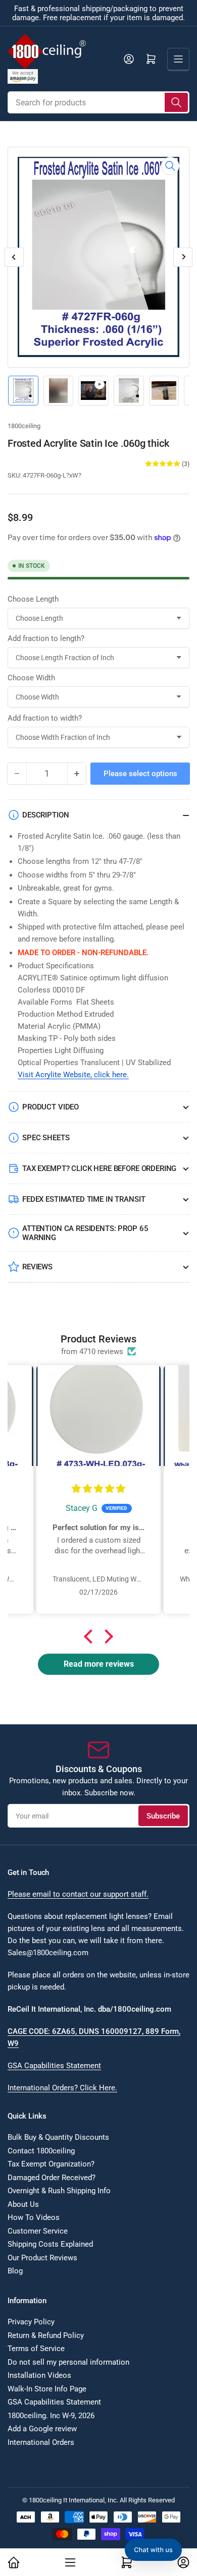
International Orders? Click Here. (62, 2088)
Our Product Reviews (42, 2258)
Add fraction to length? (46, 638)
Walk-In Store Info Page (47, 2389)
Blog (15, 2271)
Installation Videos (39, 2375)
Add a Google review (42, 2429)
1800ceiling (24, 426)
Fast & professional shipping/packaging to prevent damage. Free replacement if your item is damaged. (98, 13)
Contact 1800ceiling (41, 2151)
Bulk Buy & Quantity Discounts (58, 2137)
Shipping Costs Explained (50, 2244)
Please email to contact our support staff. (78, 1894)
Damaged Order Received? (52, 2178)
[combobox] (98, 102)
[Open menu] (178, 59)
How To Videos (34, 2217)
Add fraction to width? (45, 718)
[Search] (176, 102)
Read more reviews (99, 1664)
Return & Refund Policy (46, 2335)
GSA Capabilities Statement (54, 2066)
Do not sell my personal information (68, 2362)
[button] (91, 1636)
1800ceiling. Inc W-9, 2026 (51, 2416)
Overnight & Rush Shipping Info (59, 2191)
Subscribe (163, 1816)
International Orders (41, 2442)
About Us (23, 2204)
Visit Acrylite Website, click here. (73, 1075)
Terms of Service (36, 2349)
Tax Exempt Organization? (51, 2164)
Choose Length (33, 599)
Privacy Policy (31, 2322)
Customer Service (38, 2231)
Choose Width (31, 678)
